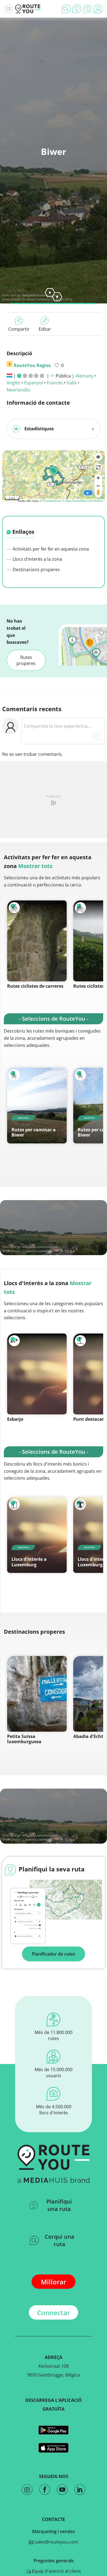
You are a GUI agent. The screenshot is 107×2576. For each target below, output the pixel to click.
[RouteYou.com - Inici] (28, 9)
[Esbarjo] (37, 1374)
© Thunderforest (51, 501)
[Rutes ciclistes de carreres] (37, 941)
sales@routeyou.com (56, 2542)
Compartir (19, 329)
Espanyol (33, 383)
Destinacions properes (36, 570)
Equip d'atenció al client (56, 2571)
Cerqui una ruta (60, 2240)
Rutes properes (26, 660)
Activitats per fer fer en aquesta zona (50, 549)
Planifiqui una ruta (59, 2205)
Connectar (54, 2313)
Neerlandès (19, 390)
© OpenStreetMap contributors (83, 501)
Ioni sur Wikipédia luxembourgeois (35, 295)
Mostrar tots (35, 866)
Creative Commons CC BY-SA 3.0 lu (47, 1251)
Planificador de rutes (54, 1954)
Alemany (84, 376)
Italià (72, 383)
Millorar (54, 2282)
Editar (45, 329)
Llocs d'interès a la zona (37, 559)
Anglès (13, 383)
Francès (55, 383)
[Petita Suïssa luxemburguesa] (37, 1694)
